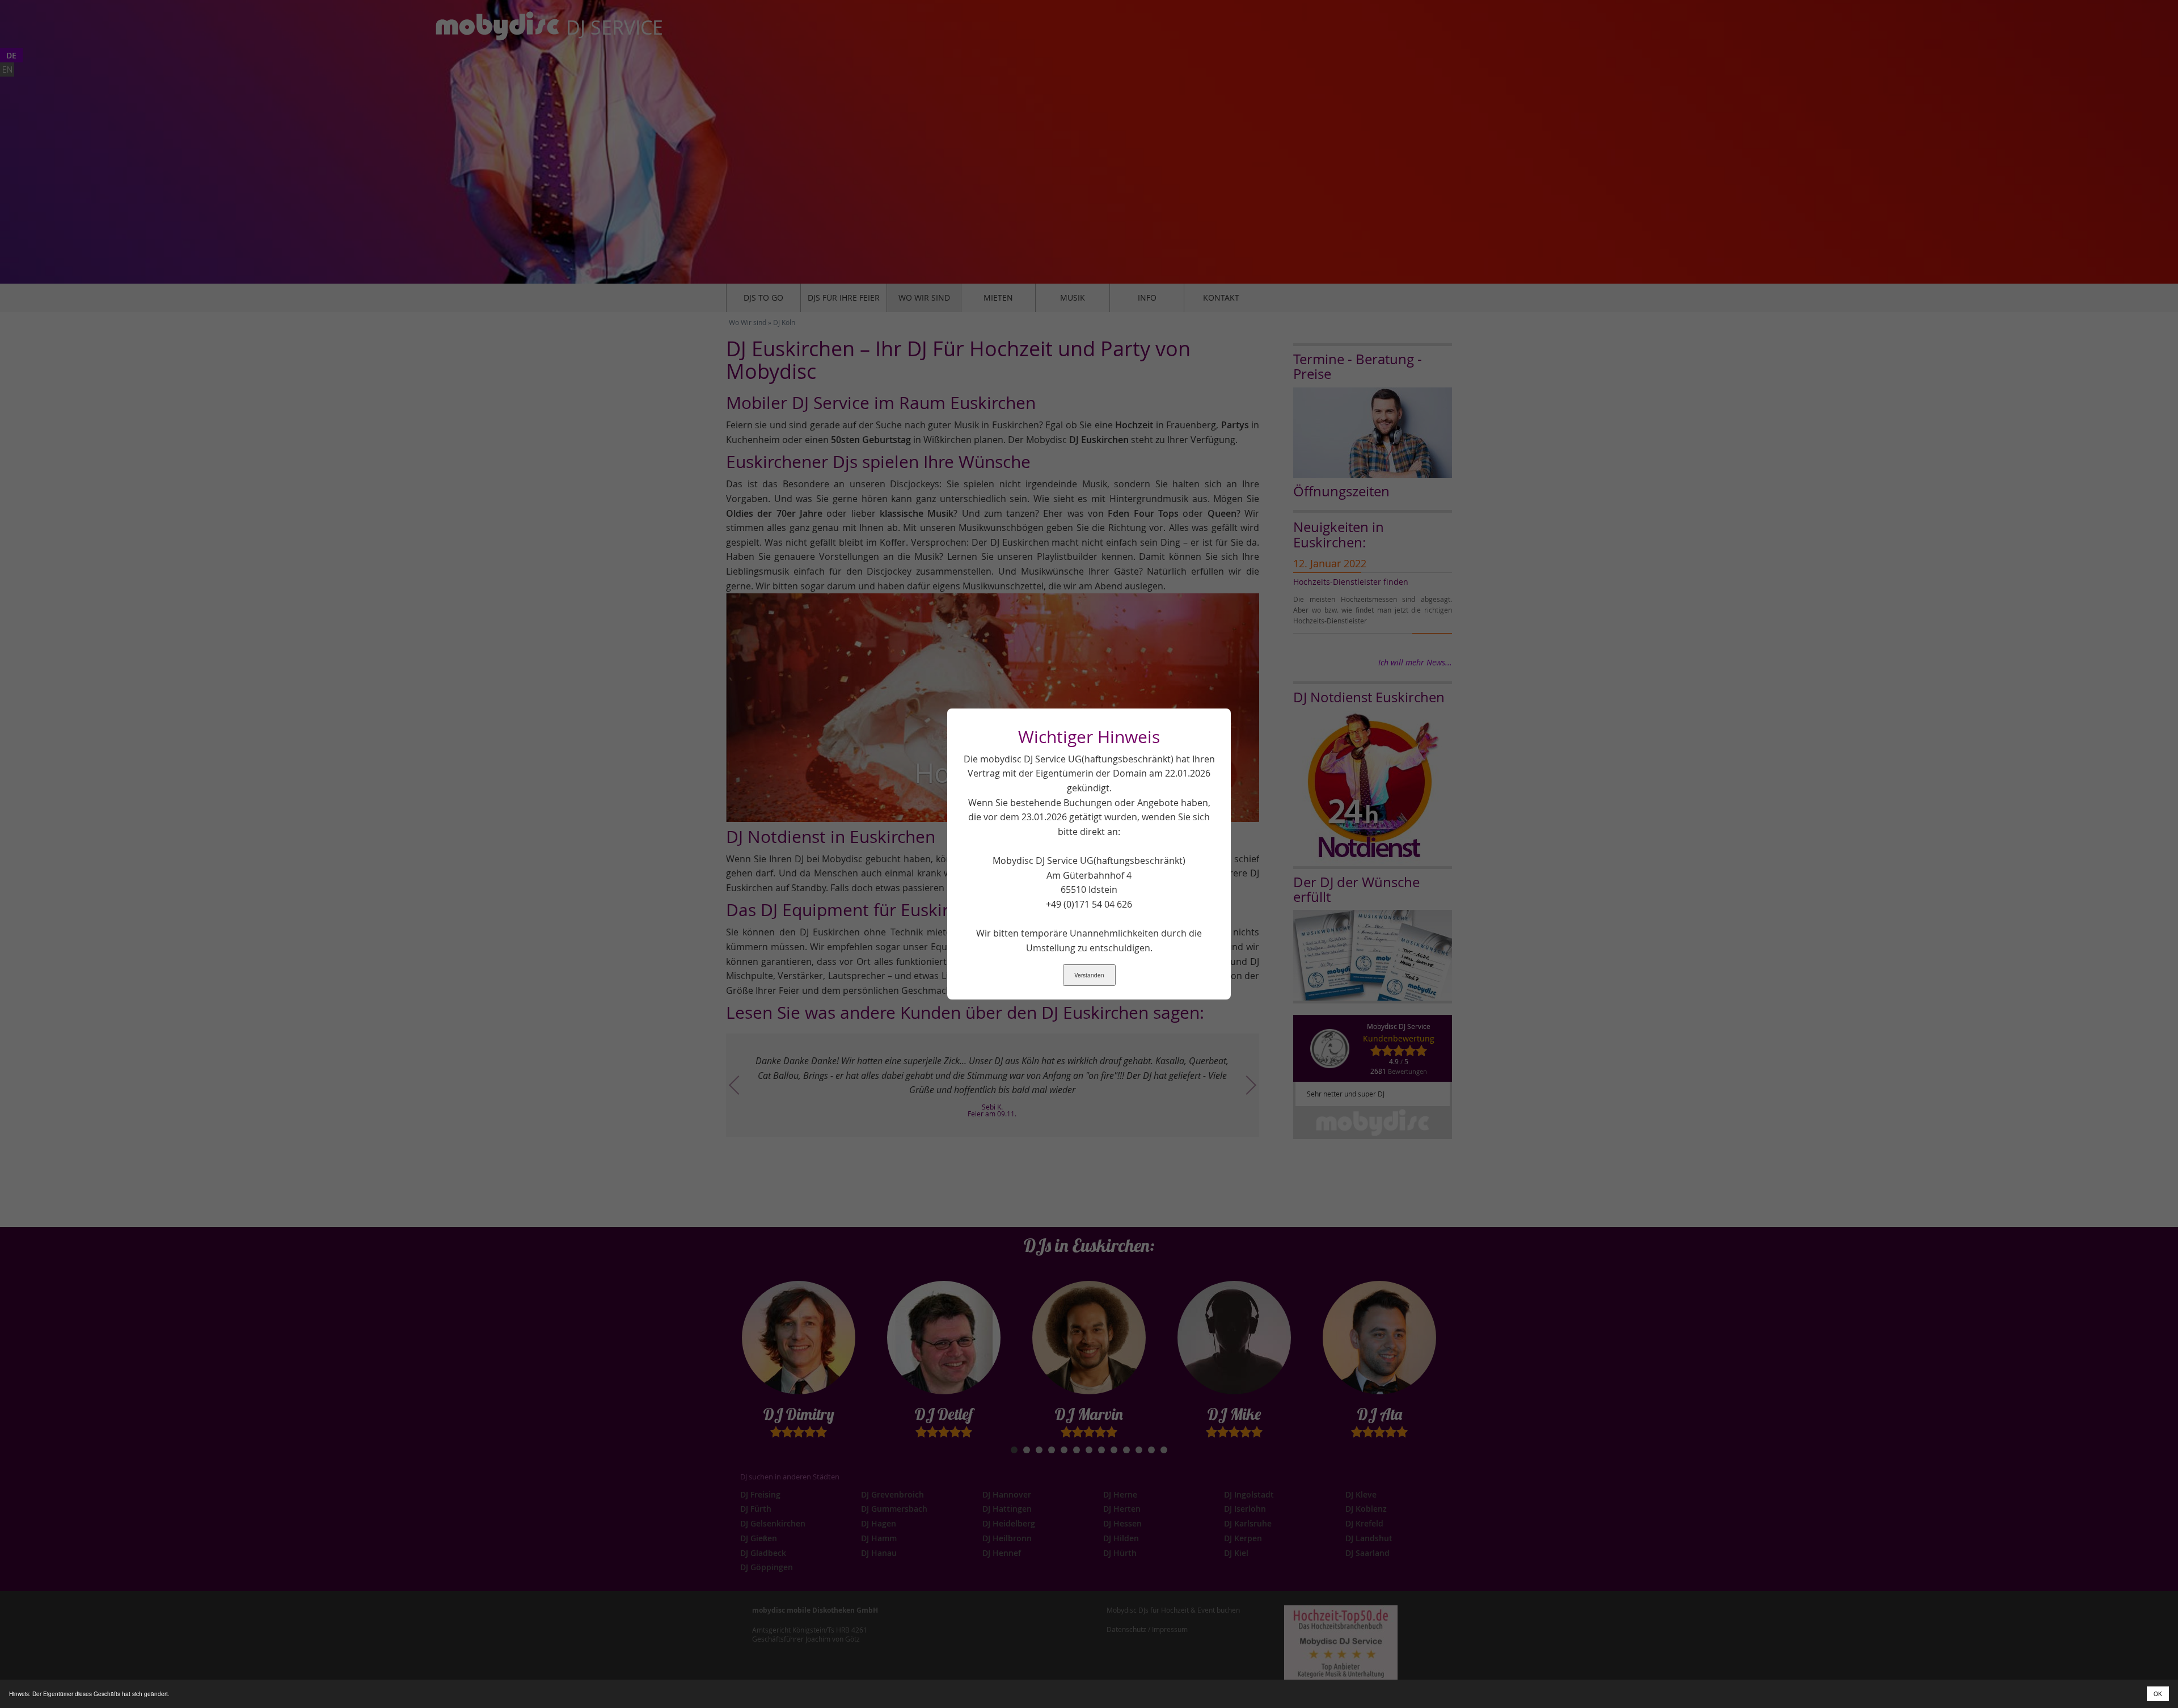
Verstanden (1089, 975)
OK (2158, 1694)
